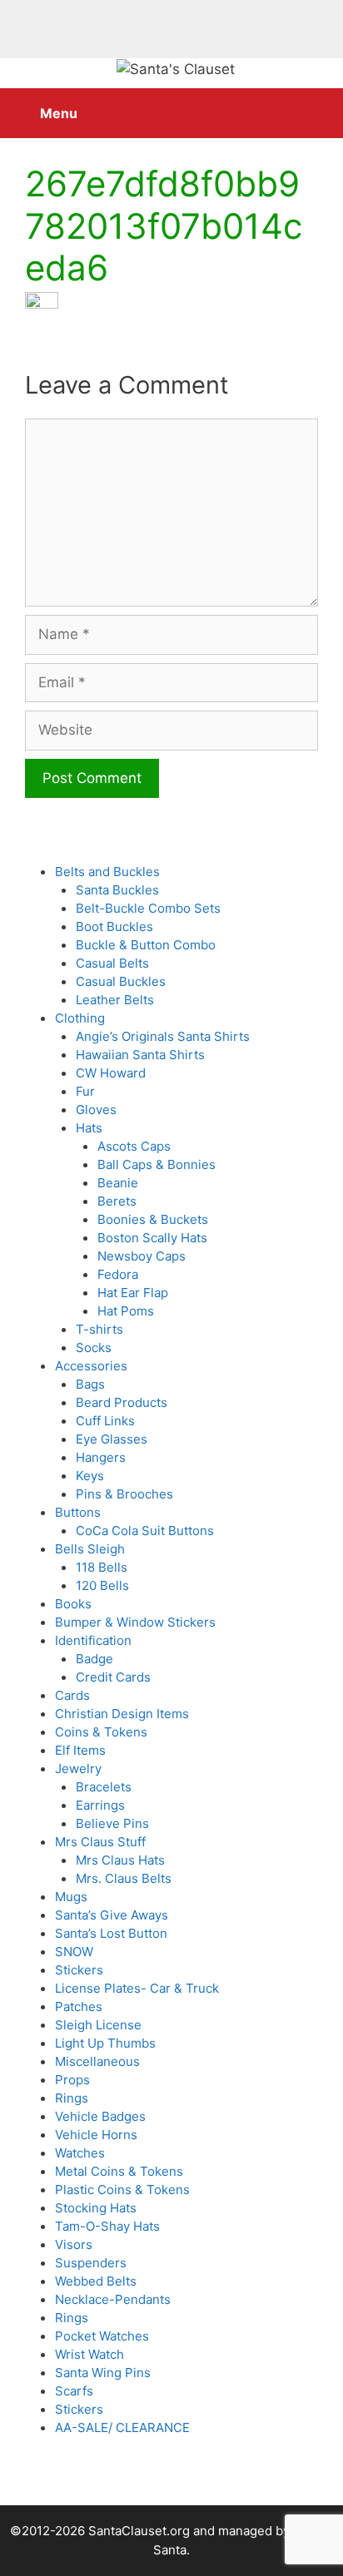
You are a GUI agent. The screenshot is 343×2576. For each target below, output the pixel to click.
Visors (74, 2244)
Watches (80, 2153)
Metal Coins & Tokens (119, 2171)
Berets (117, 1201)
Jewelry (78, 1769)
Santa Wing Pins (103, 2373)
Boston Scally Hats (152, 1238)
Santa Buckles (117, 890)
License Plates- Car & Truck (137, 1988)
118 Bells (102, 1567)
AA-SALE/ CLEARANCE (122, 2427)
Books (73, 1604)
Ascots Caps (134, 1146)
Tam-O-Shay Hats (107, 2226)
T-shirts (99, 1329)
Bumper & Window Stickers (135, 1622)
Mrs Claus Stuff (100, 1842)
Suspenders (91, 2263)
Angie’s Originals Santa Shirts (163, 1036)
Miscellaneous (97, 2061)
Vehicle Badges (100, 2116)
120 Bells (102, 1585)
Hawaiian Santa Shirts (140, 1055)
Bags (90, 1384)
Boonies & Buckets (153, 1219)
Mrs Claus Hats (120, 1860)
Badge (94, 1659)
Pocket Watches (102, 2336)
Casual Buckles (121, 981)
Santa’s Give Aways (112, 1915)
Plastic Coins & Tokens (122, 2190)
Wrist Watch (89, 2354)
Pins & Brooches (124, 1494)
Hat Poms (126, 1311)
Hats (89, 1128)
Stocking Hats (96, 2208)
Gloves (96, 1110)
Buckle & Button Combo (146, 945)
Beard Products (122, 1402)
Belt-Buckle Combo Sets (148, 908)
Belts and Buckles (107, 872)
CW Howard (111, 1073)
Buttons (78, 1512)
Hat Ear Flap (133, 1293)
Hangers (101, 1457)
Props (72, 2080)
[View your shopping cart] (271, 105)
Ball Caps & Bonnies (157, 1164)
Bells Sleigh (90, 1549)
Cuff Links (105, 1421)
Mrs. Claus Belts (124, 1878)
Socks (94, 1347)
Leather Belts (115, 1000)
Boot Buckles (114, 926)
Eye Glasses (112, 1439)
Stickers (79, 1970)
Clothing (80, 1018)
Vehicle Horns (96, 2135)
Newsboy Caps (142, 1256)
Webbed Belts (96, 2281)
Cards (72, 1695)
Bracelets (104, 1787)
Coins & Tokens (101, 1732)
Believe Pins (112, 1823)
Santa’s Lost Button (111, 1933)
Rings (72, 2098)
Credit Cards (113, 1677)
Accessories (91, 1366)
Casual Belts (112, 963)
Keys (90, 1476)
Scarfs (74, 2391)
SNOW (74, 1952)
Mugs (71, 1897)
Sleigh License (98, 2025)
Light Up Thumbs (105, 2043)
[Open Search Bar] (318, 105)
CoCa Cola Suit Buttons (145, 1531)
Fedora (118, 1274)
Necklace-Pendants (113, 2299)
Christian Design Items (122, 1714)
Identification (93, 1640)
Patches (79, 2006)
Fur (85, 1091)
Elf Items (80, 1750)
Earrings (100, 1805)
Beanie (118, 1183)
